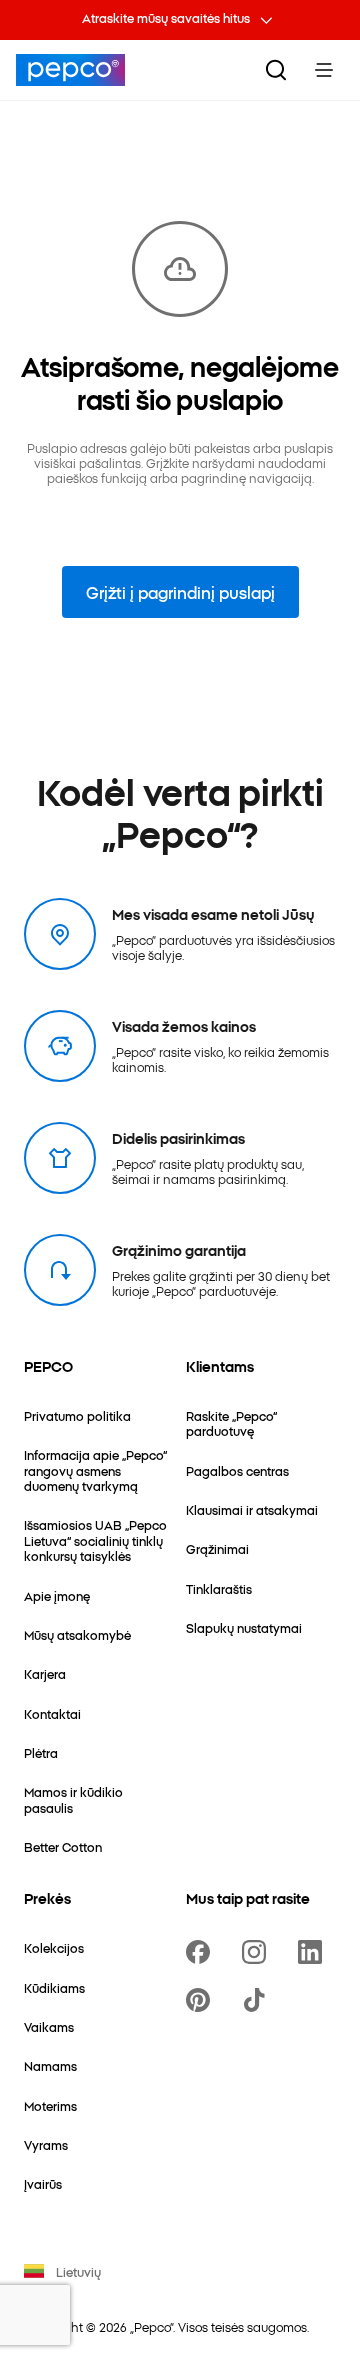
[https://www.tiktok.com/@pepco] (258, 2000)
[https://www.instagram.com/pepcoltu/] (258, 1952)
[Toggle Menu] (324, 70)
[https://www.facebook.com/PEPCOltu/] (202, 1952)
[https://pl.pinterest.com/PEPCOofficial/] (202, 2000)
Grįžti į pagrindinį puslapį (180, 592)
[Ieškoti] (276, 70)
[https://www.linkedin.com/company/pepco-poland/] (314, 1952)
